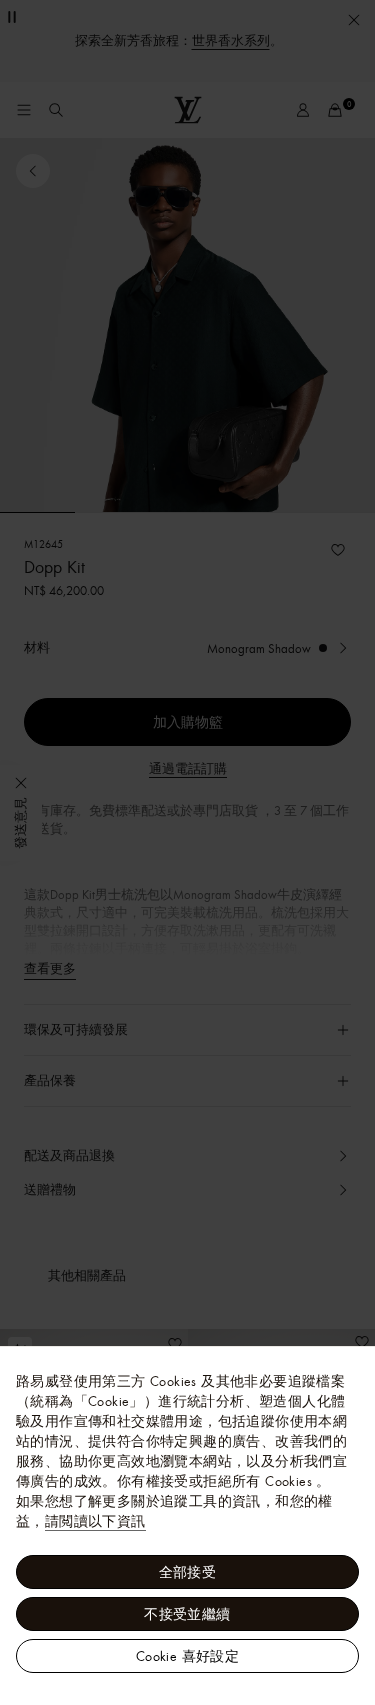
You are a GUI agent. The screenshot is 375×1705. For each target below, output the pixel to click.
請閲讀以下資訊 (95, 1521)
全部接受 (188, 1572)
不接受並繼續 (187, 1614)
